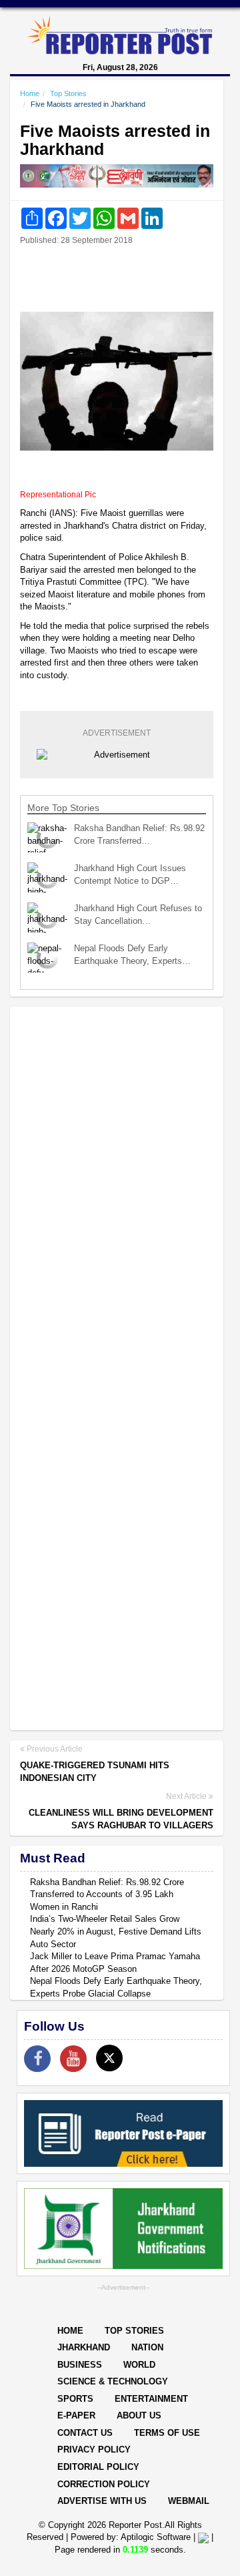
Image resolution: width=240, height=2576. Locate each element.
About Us (139, 2415)
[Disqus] (117, 1190)
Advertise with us (102, 2501)
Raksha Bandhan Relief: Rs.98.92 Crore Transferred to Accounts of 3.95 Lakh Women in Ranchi (107, 1894)
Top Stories (68, 93)
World (139, 2365)
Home (30, 93)
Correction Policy (104, 2484)
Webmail (189, 2501)
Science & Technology (113, 2381)
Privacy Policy (94, 2450)
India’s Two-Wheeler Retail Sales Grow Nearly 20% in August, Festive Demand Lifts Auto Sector (116, 1931)
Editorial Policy (98, 2467)
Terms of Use (167, 2433)
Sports (75, 2399)
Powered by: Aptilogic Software (131, 2537)
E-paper (76, 2415)
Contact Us (85, 2433)
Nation (147, 2347)
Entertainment (151, 2399)
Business (80, 2365)
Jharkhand (84, 2347)
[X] (109, 2058)
